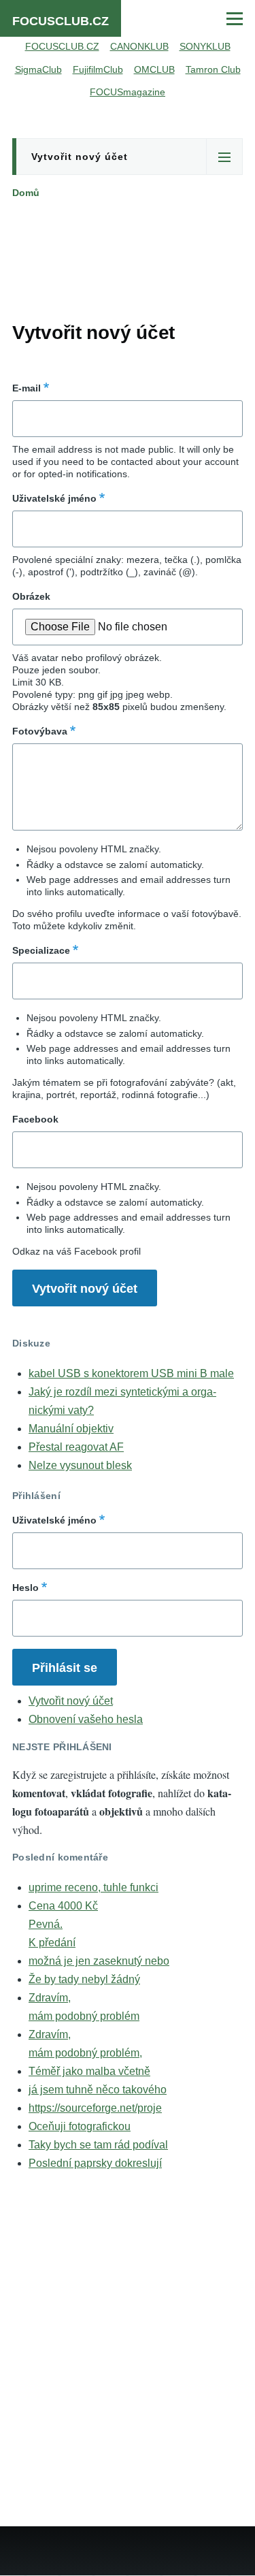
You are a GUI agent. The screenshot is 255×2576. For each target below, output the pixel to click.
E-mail (27, 388)
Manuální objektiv (71, 1429)
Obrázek (31, 596)
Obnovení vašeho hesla (86, 1719)
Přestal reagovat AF (76, 1447)
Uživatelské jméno (54, 498)
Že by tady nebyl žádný (84, 1979)
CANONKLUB (139, 46)
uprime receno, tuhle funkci (93, 1887)
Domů (26, 193)
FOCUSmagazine (128, 92)
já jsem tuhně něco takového (98, 2090)
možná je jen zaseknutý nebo (99, 1961)
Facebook (35, 1119)
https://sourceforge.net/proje (95, 2108)
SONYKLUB (205, 46)
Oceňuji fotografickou (80, 2126)
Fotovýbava (40, 731)
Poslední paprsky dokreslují (95, 2163)
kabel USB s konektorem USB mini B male (131, 1373)
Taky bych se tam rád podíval (98, 2145)
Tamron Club (213, 69)
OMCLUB (154, 69)
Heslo (26, 1588)
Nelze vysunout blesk (80, 1465)
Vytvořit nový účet (80, 157)
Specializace (41, 950)
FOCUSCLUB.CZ (61, 21)
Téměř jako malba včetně (89, 2071)
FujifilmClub (98, 69)
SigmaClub (38, 69)
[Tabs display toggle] (224, 157)
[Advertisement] (128, 257)
